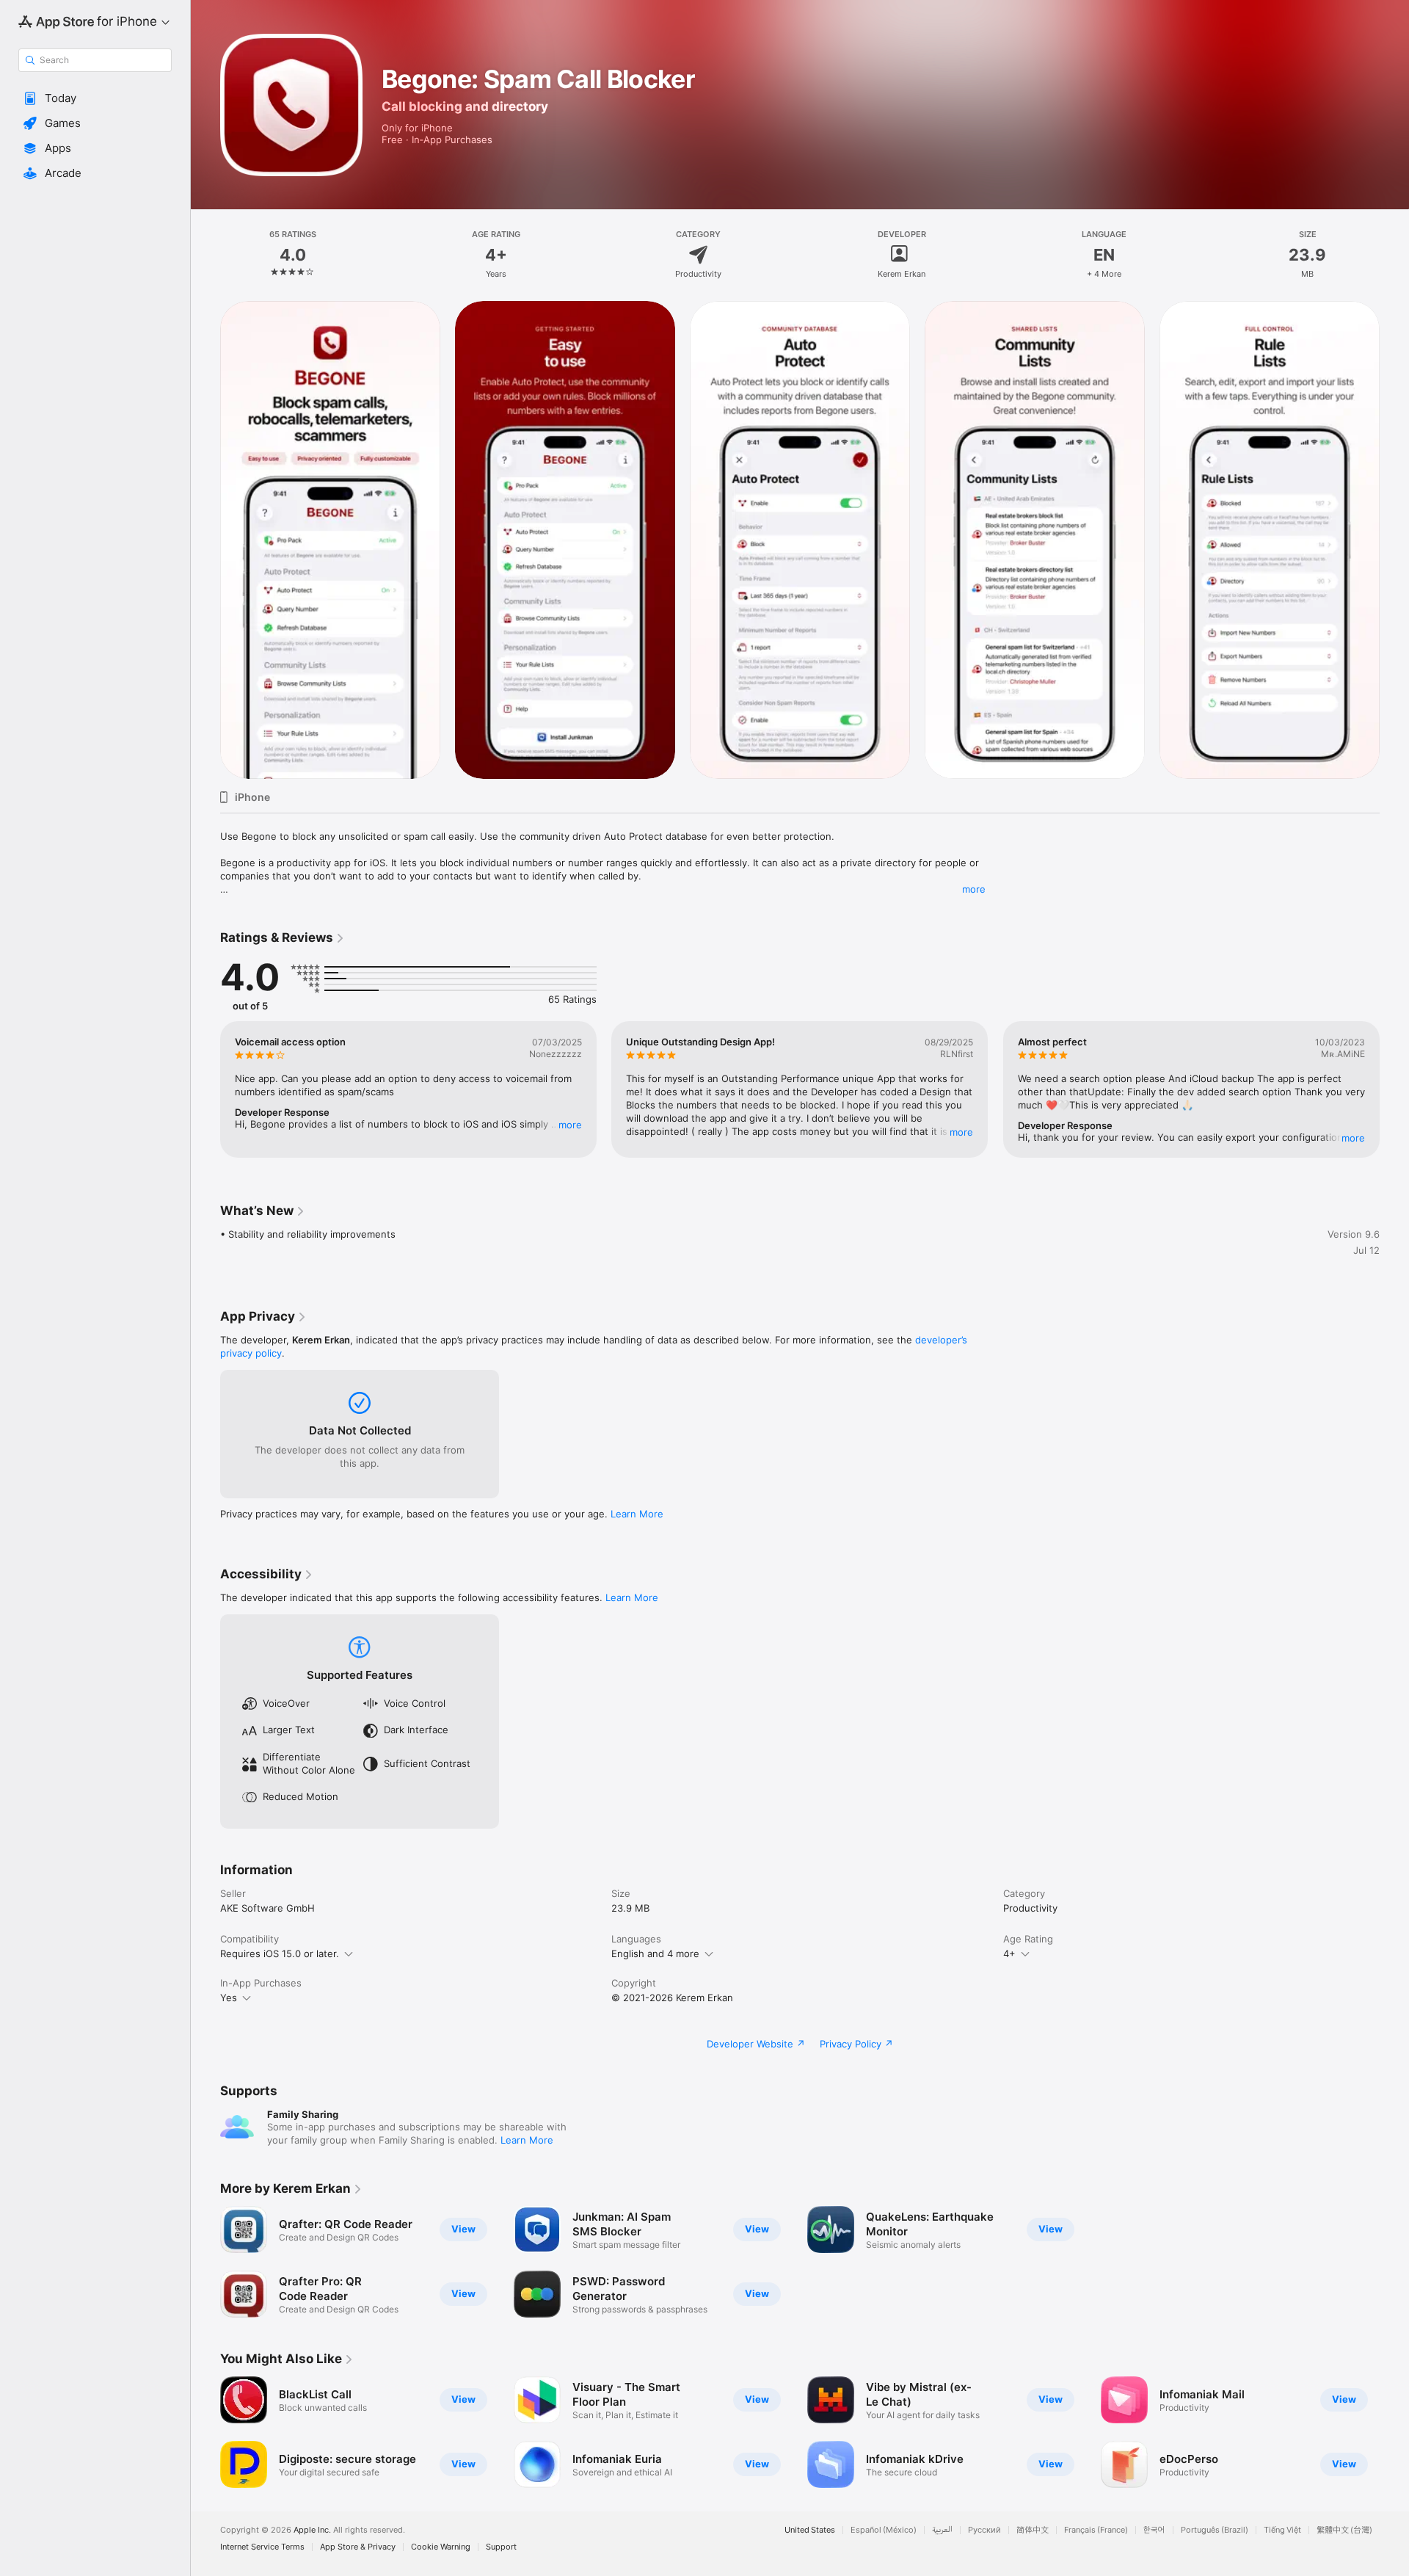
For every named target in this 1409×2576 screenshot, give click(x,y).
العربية (942, 2530)
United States (810, 2530)
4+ (1009, 1953)
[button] (95, 98)
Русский (984, 2530)
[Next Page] (1394, 540)
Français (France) (1096, 2530)
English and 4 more (655, 1953)
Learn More (637, 1514)
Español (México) (884, 2530)
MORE (570, 1125)
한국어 (1154, 2530)
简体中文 (1033, 2530)
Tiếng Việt (1282, 2530)
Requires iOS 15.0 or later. (280, 1953)
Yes (229, 1998)
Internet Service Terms (262, 2547)
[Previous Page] (205, 540)
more (974, 889)
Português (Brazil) (1215, 2530)
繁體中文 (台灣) (1344, 2530)
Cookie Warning (441, 2547)
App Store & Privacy (358, 2547)
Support (501, 2547)
